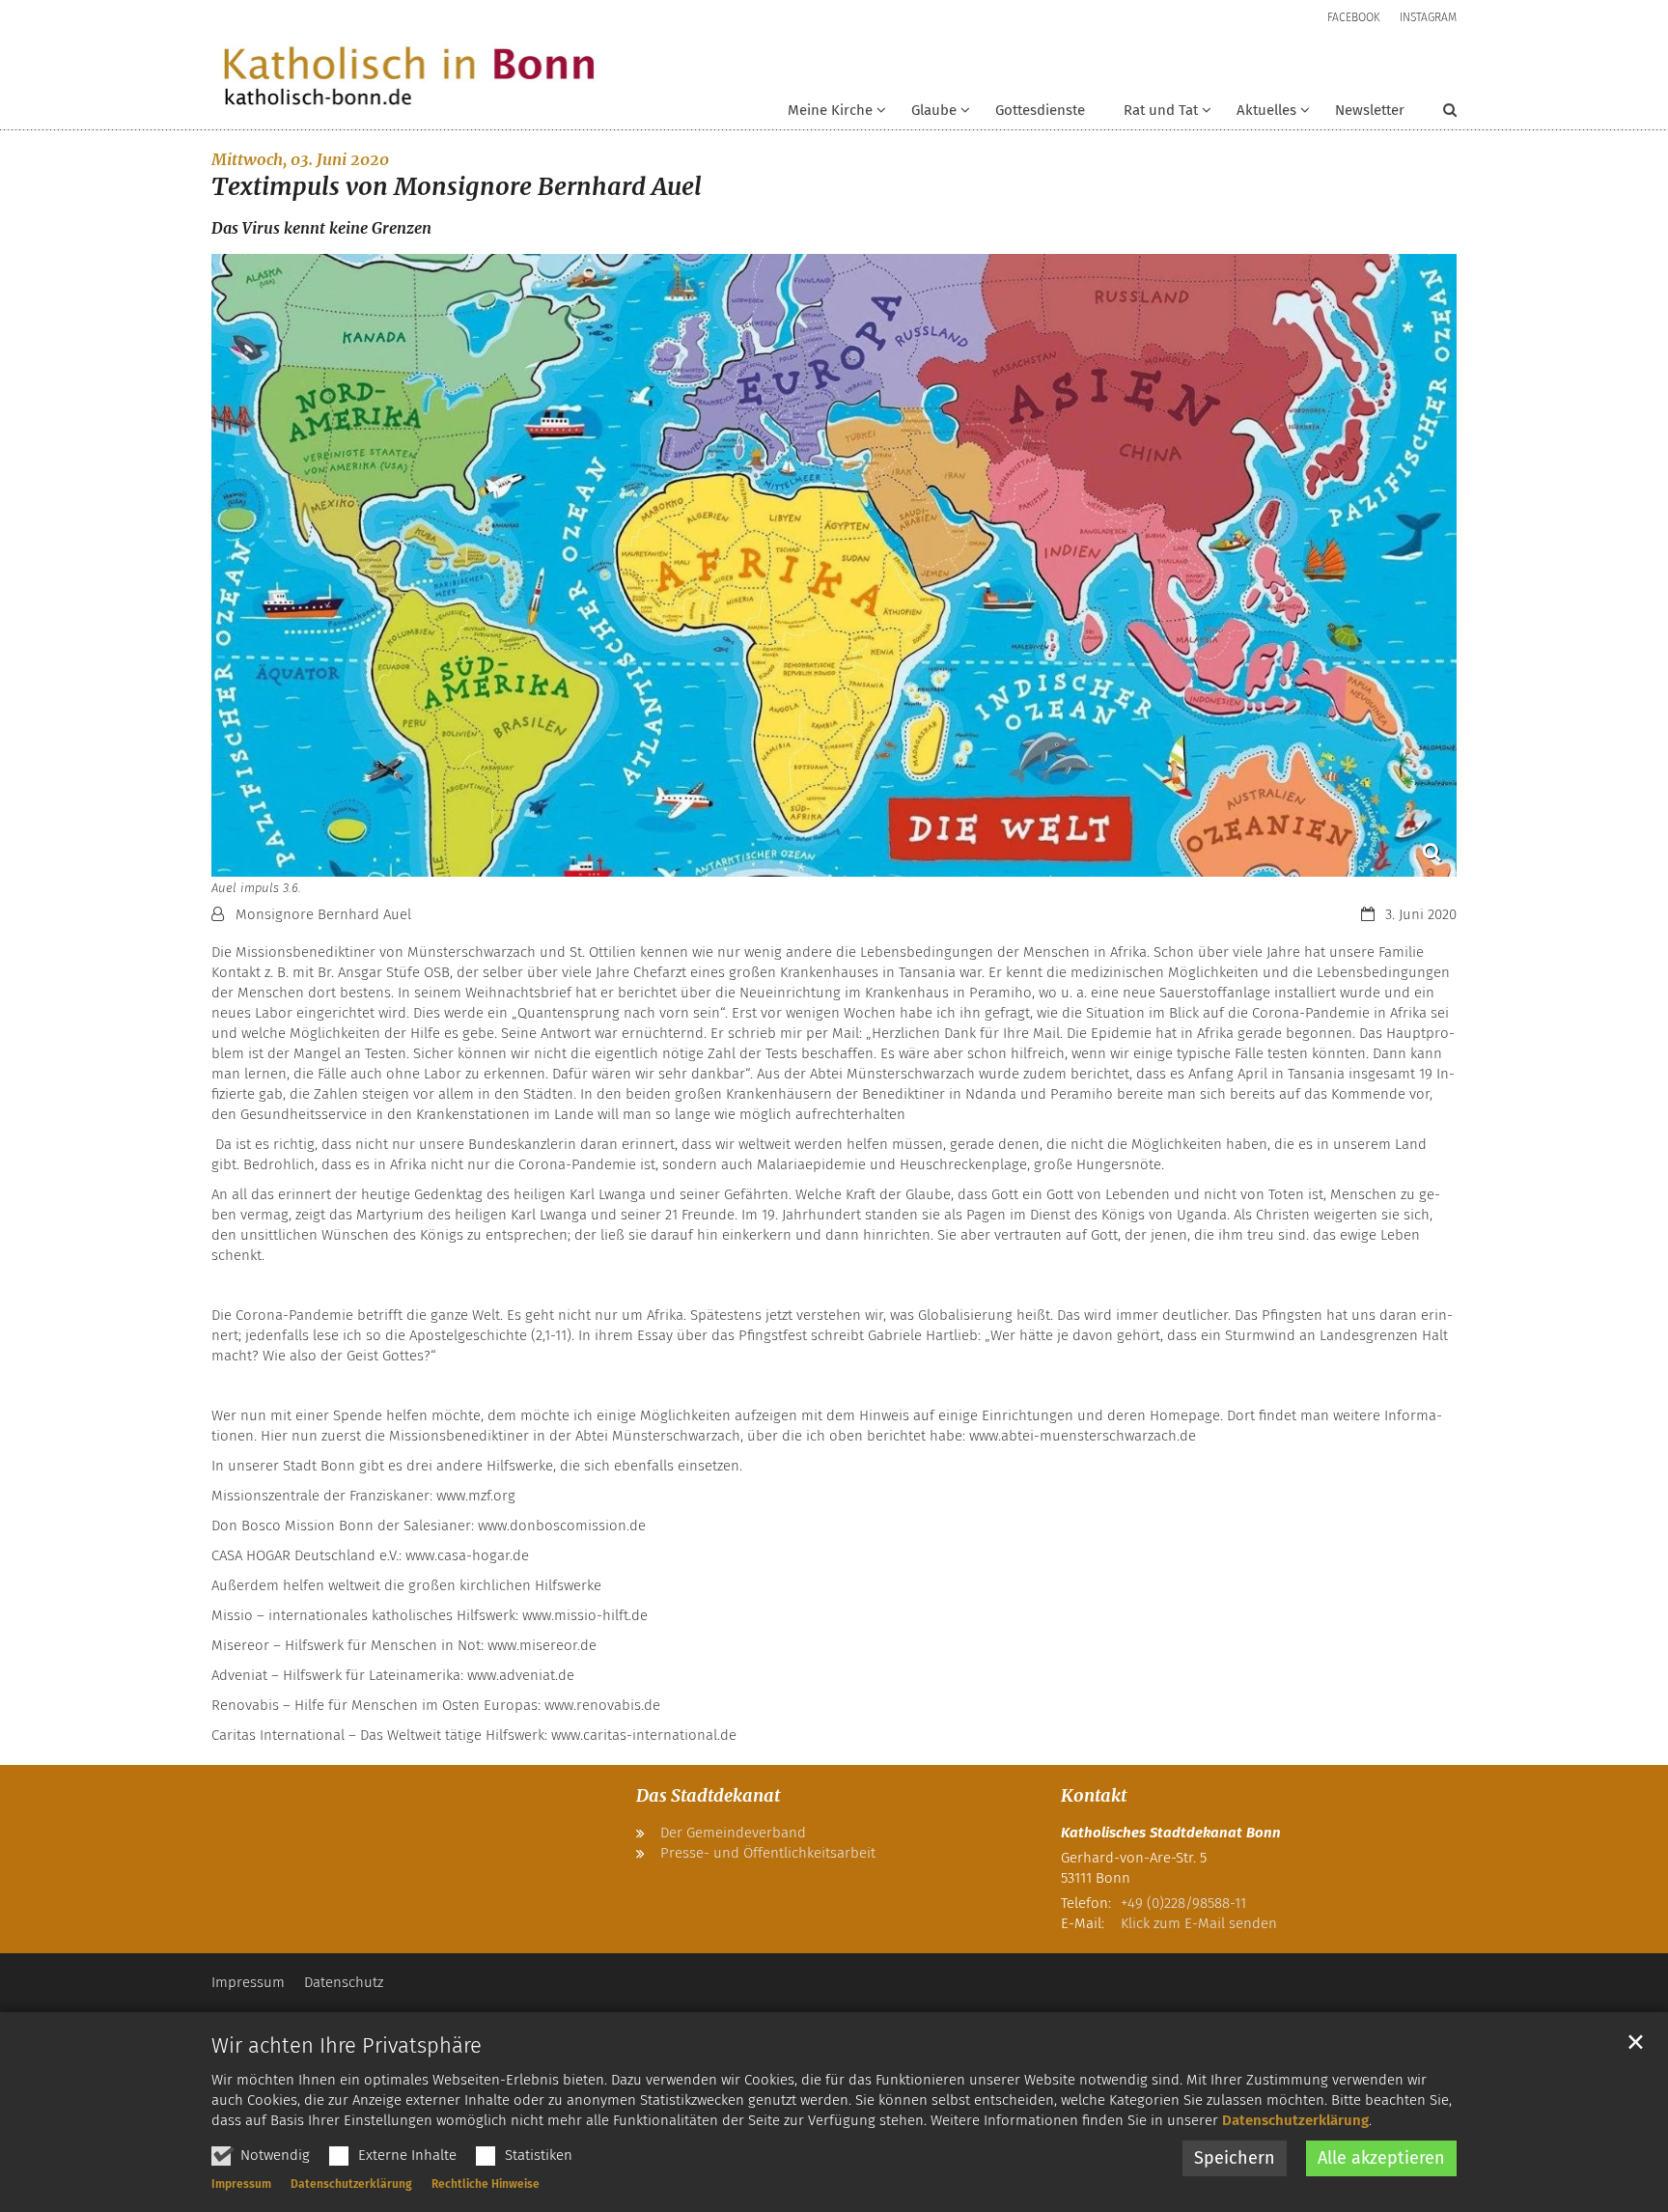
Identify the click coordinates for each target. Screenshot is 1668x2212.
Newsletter (1370, 110)
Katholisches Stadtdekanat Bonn (1171, 1833)
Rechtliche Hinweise (486, 2184)
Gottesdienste (1040, 110)
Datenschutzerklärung (1295, 2120)
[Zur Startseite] (409, 78)
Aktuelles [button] (1266, 110)
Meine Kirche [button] (830, 110)
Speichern (1235, 2158)
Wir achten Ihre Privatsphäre (347, 2045)
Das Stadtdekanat (708, 1795)
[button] (928, 114)
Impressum (241, 2184)
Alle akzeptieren (1381, 2158)
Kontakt (1094, 1795)
